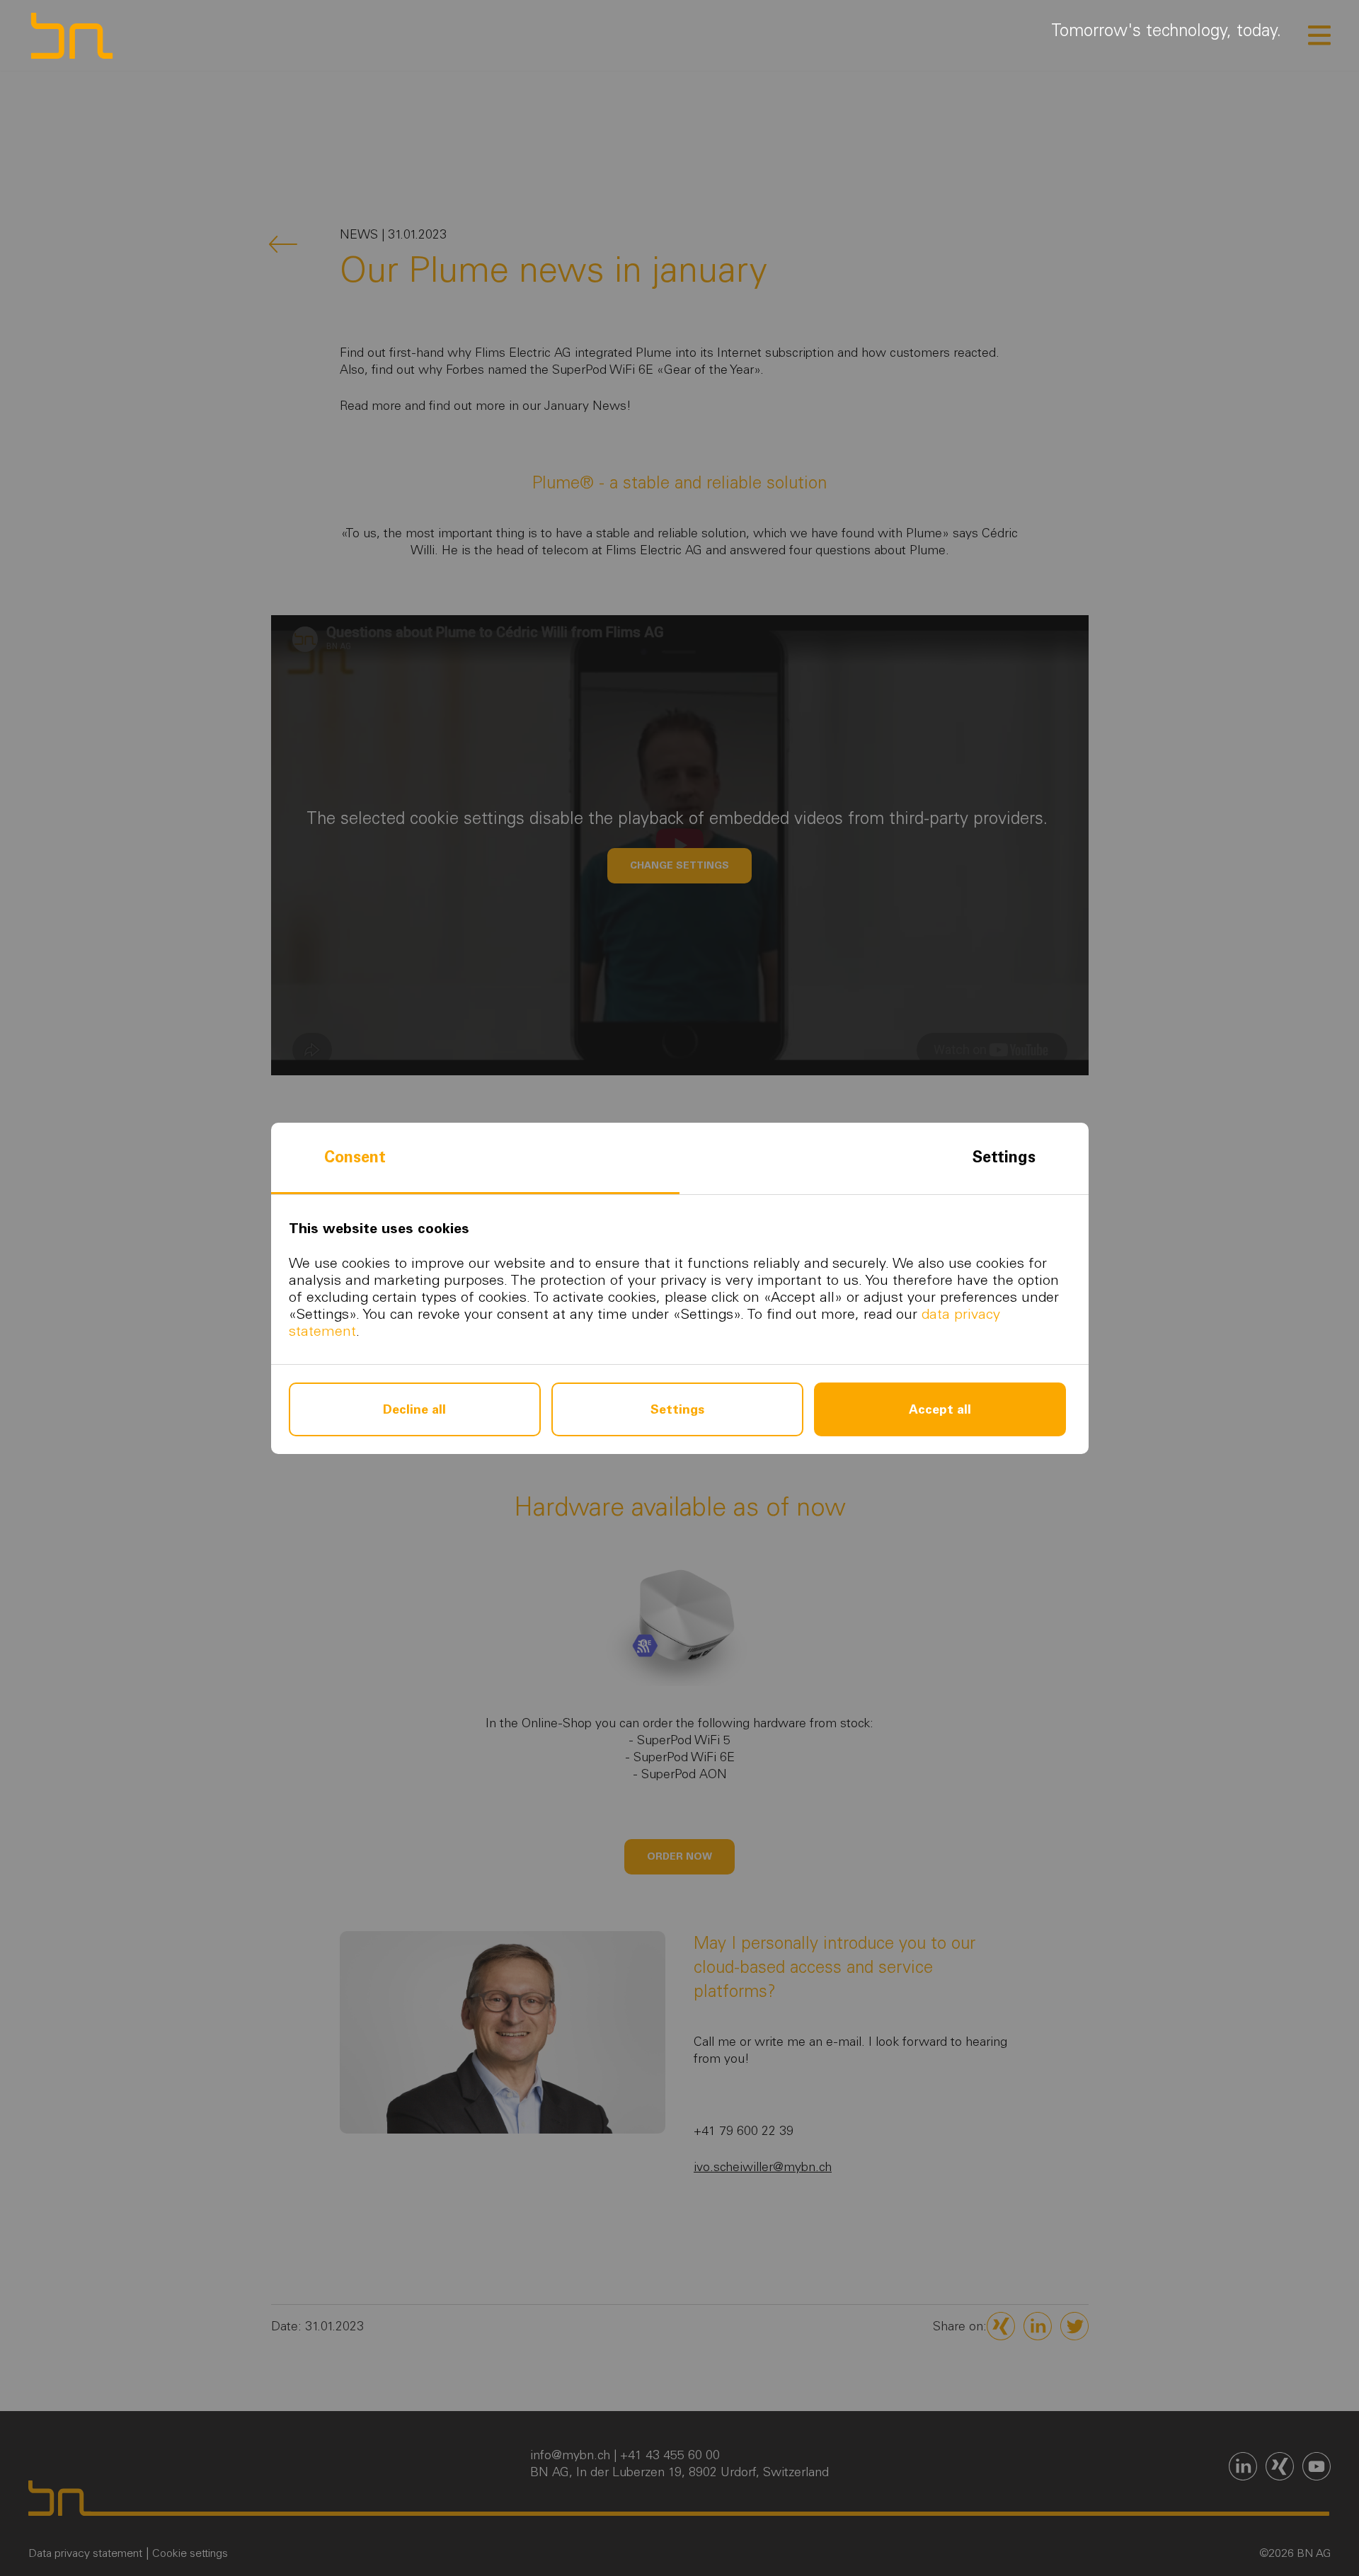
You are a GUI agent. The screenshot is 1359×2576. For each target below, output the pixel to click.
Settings (1004, 1157)
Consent (355, 1157)
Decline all (414, 1409)
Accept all (940, 1409)
